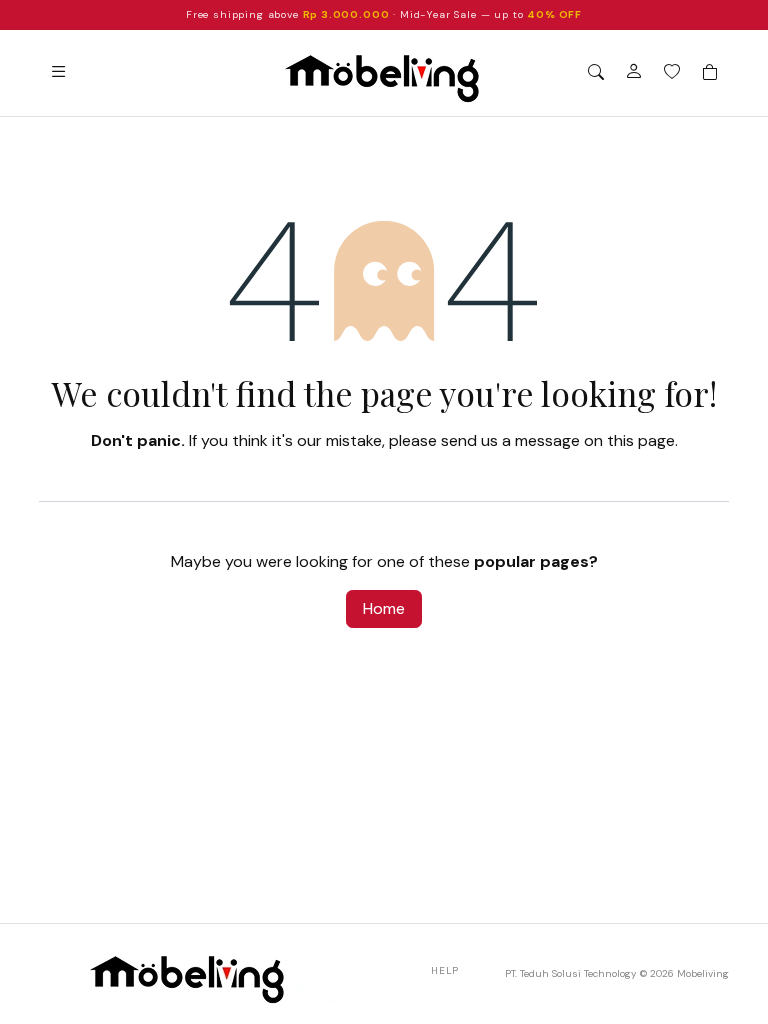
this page (641, 440)
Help (444, 970)
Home (384, 608)
